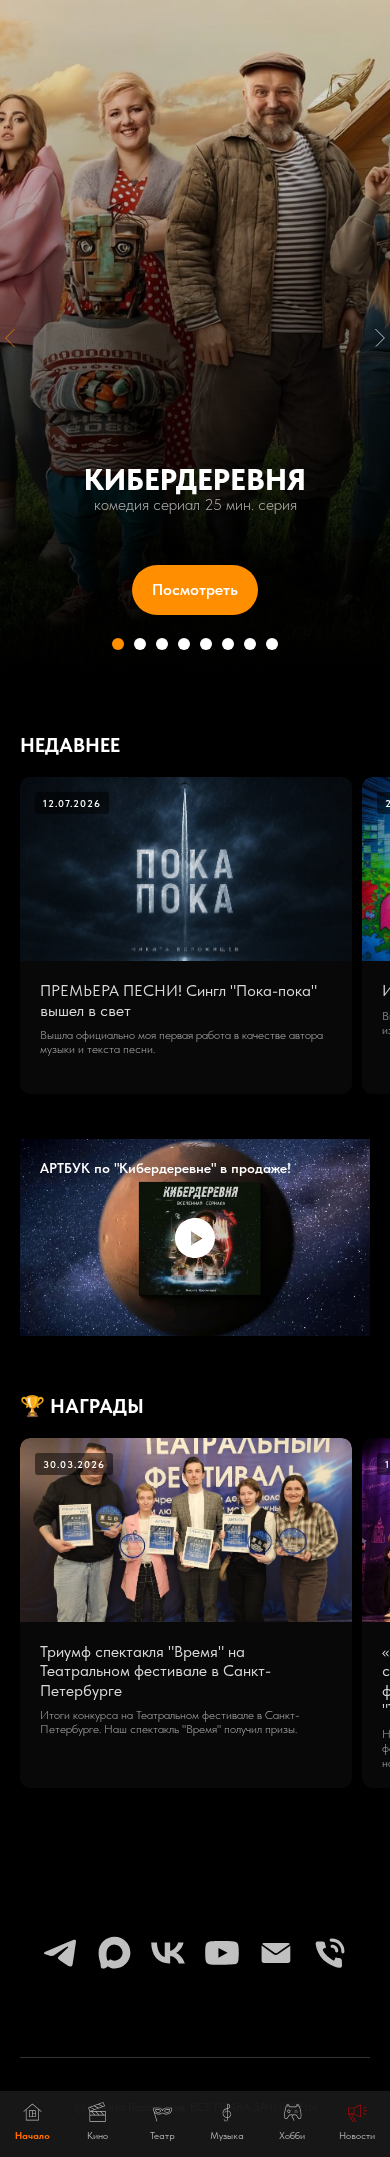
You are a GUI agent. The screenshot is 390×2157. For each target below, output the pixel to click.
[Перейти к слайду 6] (228, 1695)
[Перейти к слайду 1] (118, 1695)
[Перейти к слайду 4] (184, 1695)
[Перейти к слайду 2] (140, 1695)
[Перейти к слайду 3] (162, 1695)
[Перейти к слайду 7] (250, 1695)
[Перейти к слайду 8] (272, 1695)
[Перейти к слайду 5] (206, 1695)
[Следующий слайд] (380, 862)
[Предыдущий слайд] (10, 862)
